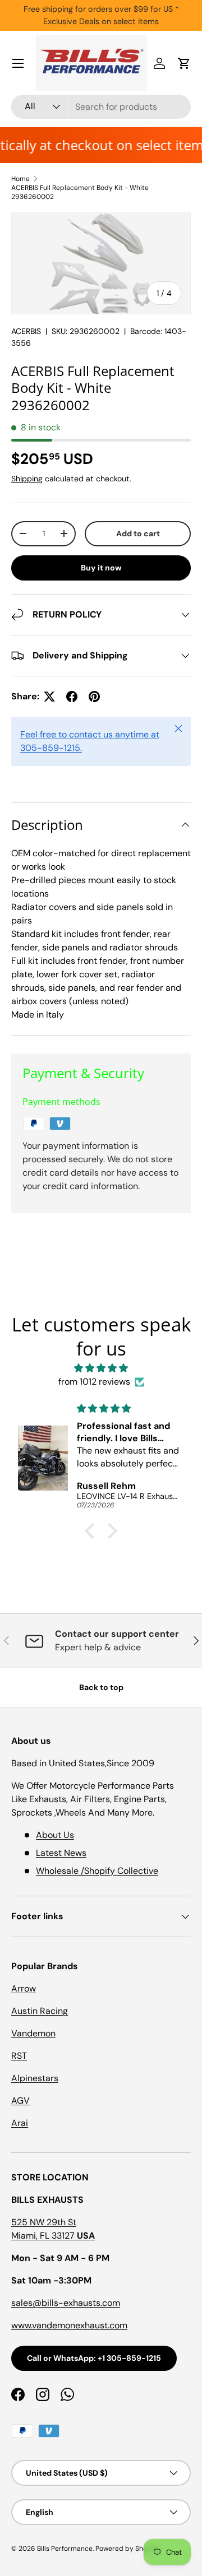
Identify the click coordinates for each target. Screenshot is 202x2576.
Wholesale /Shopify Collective (97, 1871)
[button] (184, 63)
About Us (55, 1835)
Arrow (24, 1988)
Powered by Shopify (127, 2549)
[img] (101, 1368)
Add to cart (138, 533)
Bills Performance (65, 2549)
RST (19, 2056)
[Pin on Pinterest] (94, 697)
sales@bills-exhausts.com (66, 2303)
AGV (20, 2101)
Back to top (101, 1687)
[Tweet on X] (49, 697)
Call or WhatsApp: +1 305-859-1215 (94, 2358)
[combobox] (101, 107)
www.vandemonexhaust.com (69, 2325)
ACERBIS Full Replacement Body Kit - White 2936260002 (80, 192)
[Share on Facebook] (72, 697)
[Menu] (18, 63)
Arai (20, 2123)
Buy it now (101, 568)
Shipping (27, 479)
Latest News (61, 1853)
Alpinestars (35, 2078)
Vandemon (33, 2033)
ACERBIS (26, 331)
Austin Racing (40, 2011)
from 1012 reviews (94, 1382)
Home (20, 179)
